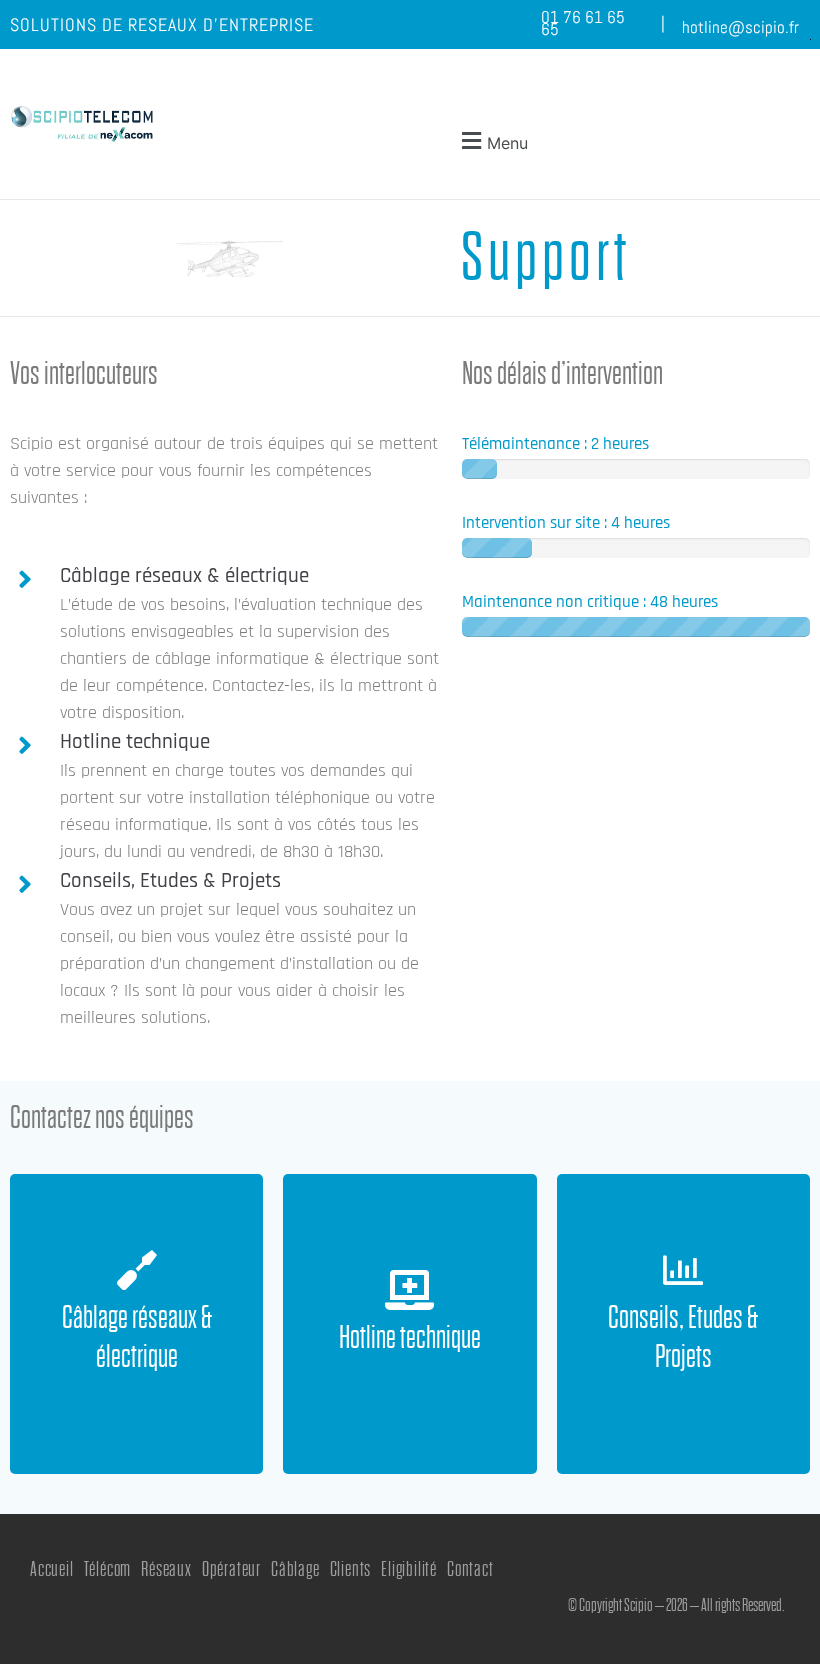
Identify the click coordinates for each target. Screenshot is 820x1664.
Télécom (108, 1569)
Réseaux (166, 1569)
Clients (351, 1569)
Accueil (52, 1569)
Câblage (295, 1569)
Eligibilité (409, 1569)
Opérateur (231, 1569)
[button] (492, 140)
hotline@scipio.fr (740, 27)
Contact (470, 1569)
